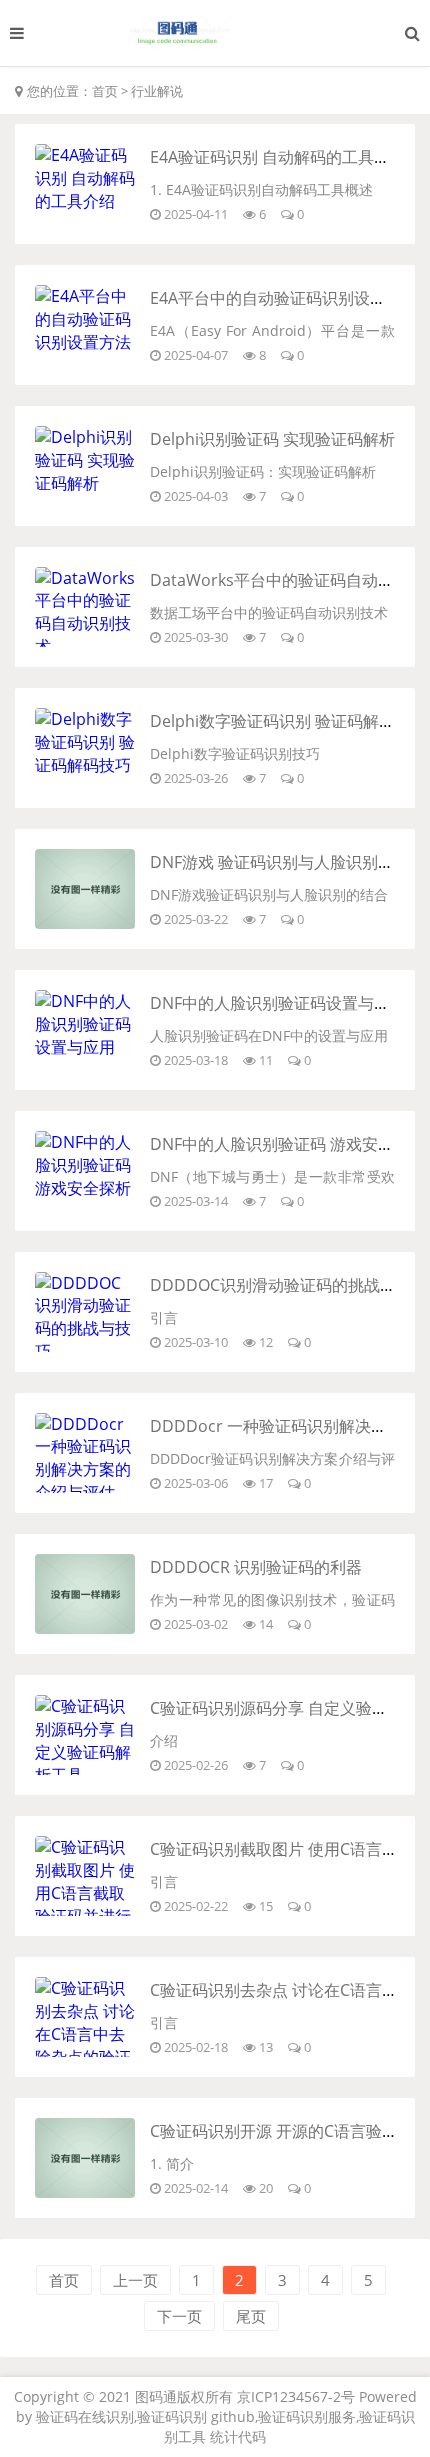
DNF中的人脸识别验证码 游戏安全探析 (288, 1144)
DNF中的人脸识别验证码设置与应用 (278, 1003)
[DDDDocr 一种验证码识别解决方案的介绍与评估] (85, 1492)
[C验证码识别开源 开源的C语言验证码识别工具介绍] (85, 2192)
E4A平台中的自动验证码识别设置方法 (284, 298)
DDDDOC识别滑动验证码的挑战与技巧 (289, 1285)
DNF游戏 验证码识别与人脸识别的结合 (288, 862)
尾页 (251, 2316)
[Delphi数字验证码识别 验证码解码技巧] (85, 765)
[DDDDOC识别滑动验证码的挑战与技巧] (85, 1351)
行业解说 (157, 91)
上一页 (135, 2280)
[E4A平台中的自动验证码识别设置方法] (85, 342)
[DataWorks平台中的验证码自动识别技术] (85, 646)
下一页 (179, 2316)
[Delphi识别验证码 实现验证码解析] (85, 483)
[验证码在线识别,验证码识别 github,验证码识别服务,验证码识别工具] (215, 33)
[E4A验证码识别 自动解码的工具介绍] (85, 201)
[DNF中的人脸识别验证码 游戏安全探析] (85, 1188)
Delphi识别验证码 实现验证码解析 (272, 439)
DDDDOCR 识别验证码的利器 (256, 1567)
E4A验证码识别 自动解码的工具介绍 (278, 157)
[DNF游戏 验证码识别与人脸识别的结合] (85, 923)
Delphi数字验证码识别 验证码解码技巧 (288, 721)
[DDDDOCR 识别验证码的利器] (85, 1628)
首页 (105, 91)
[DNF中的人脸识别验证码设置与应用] (85, 1047)
